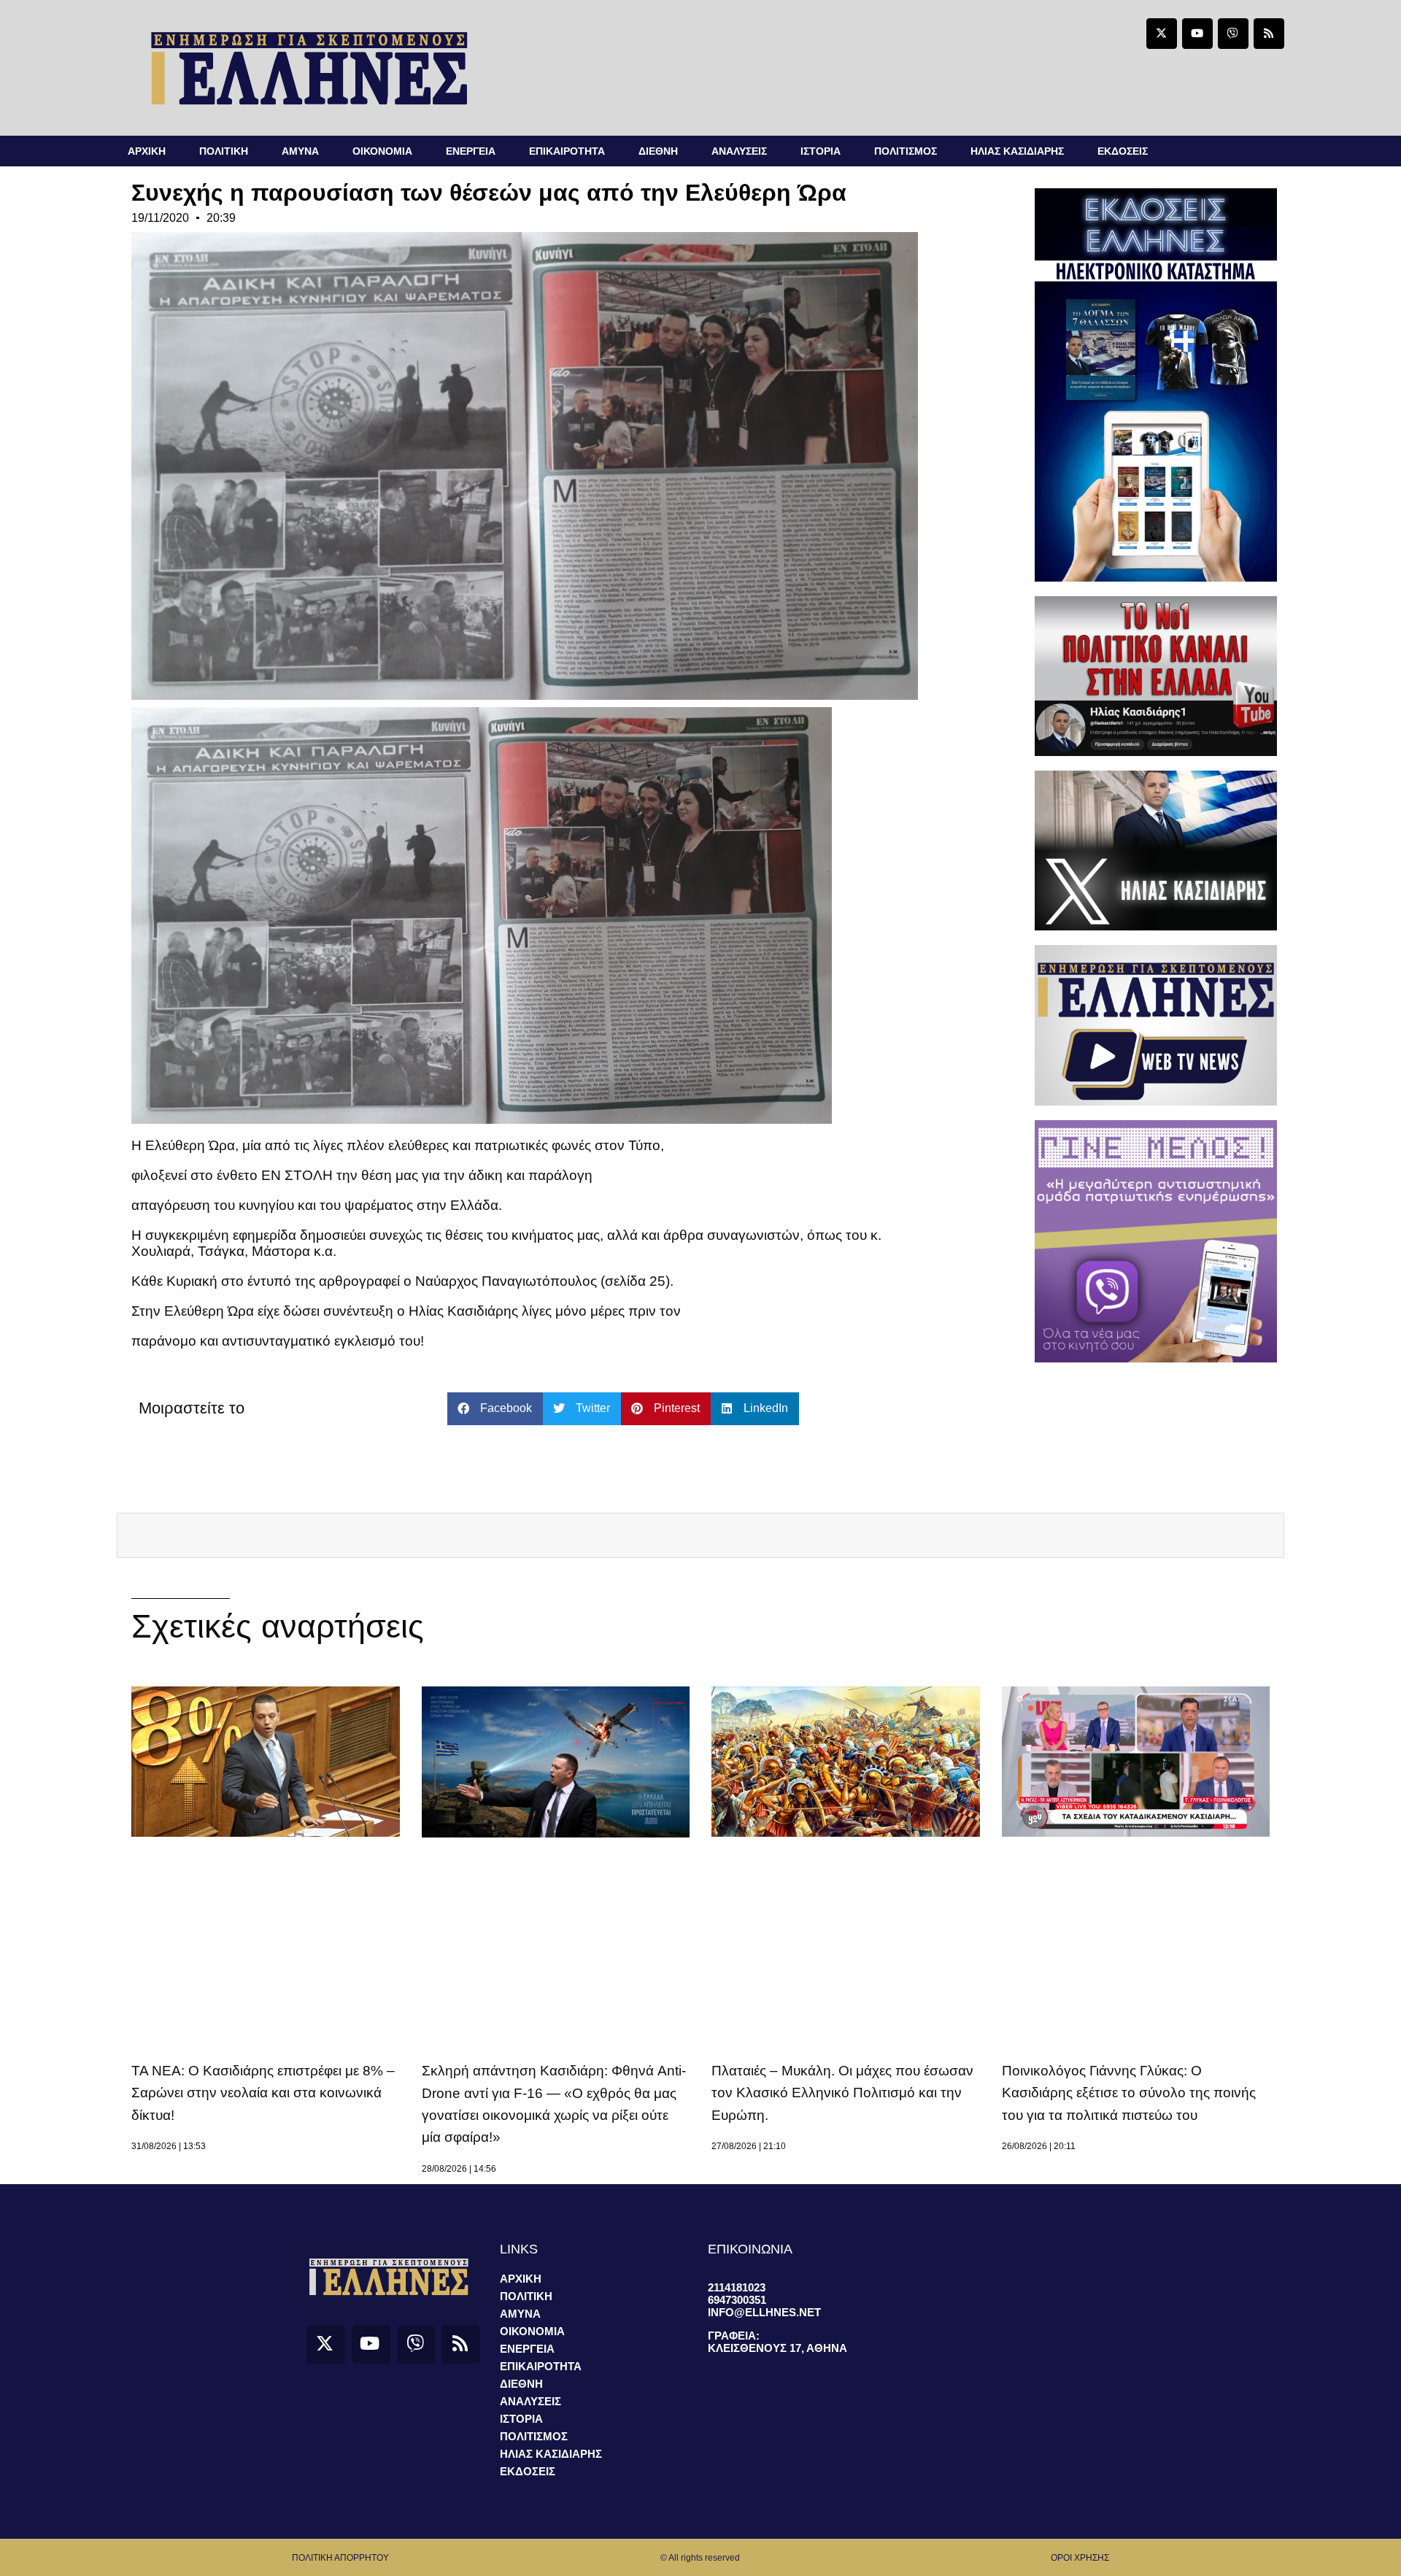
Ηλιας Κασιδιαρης (1017, 151)
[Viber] (1233, 34)
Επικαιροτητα (567, 151)
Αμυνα (300, 151)
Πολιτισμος (906, 151)
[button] (495, 1409)
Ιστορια (821, 151)
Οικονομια (382, 151)
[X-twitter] (1162, 34)
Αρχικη (147, 151)
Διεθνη (658, 151)
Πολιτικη (224, 151)
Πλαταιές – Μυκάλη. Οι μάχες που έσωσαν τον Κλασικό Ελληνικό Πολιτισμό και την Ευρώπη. (842, 2093)
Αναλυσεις (739, 151)
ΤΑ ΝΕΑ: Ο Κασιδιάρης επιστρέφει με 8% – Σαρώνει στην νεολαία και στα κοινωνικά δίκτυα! (263, 2093)
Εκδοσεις (1123, 151)
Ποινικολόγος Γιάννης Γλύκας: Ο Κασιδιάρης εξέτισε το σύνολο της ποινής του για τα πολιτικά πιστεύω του (1129, 2093)
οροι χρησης (1080, 2558)
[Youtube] (1197, 34)
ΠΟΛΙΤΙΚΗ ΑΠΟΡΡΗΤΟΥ (340, 2558)
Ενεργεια (471, 151)
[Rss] (1269, 34)
